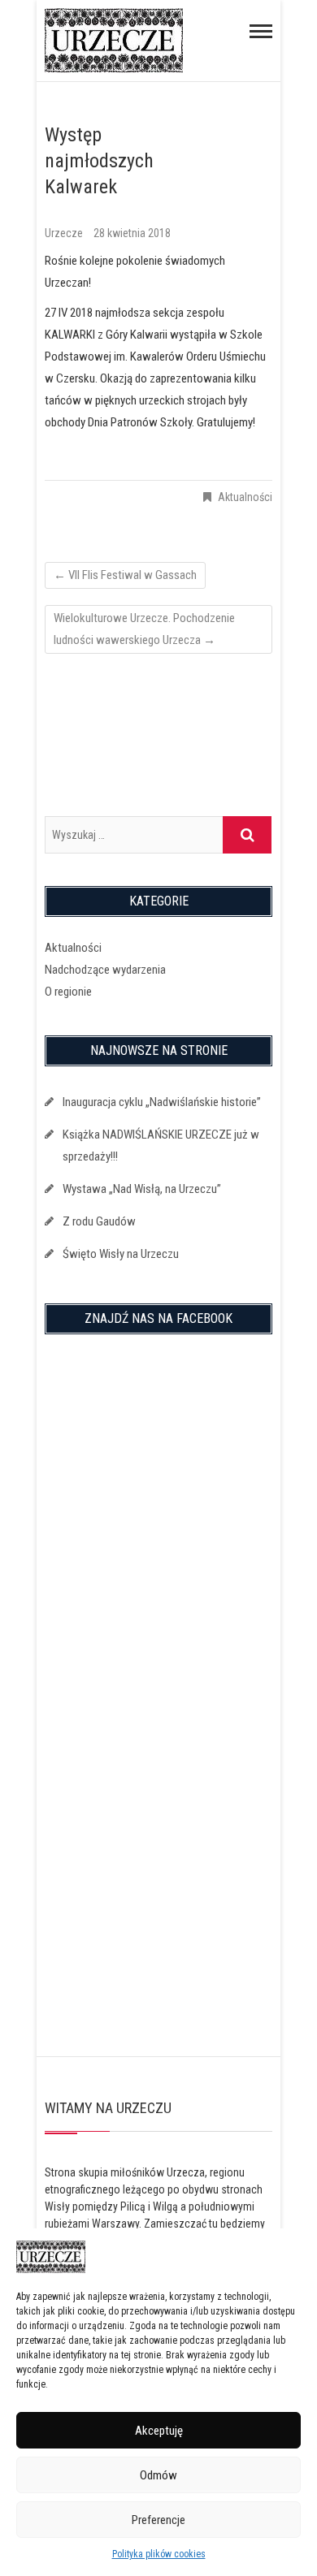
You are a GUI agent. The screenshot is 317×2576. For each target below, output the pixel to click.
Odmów (158, 2475)
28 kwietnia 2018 (132, 233)
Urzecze (65, 233)
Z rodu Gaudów (99, 1221)
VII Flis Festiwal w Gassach (125, 575)
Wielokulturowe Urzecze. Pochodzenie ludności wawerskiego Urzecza (144, 629)
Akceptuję (159, 2431)
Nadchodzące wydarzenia (105, 970)
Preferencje (158, 2520)
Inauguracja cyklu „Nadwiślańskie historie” (162, 1102)
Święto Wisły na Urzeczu (121, 1254)
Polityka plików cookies (159, 2554)
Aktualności (245, 497)
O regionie (68, 992)
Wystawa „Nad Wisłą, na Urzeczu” (142, 1189)
